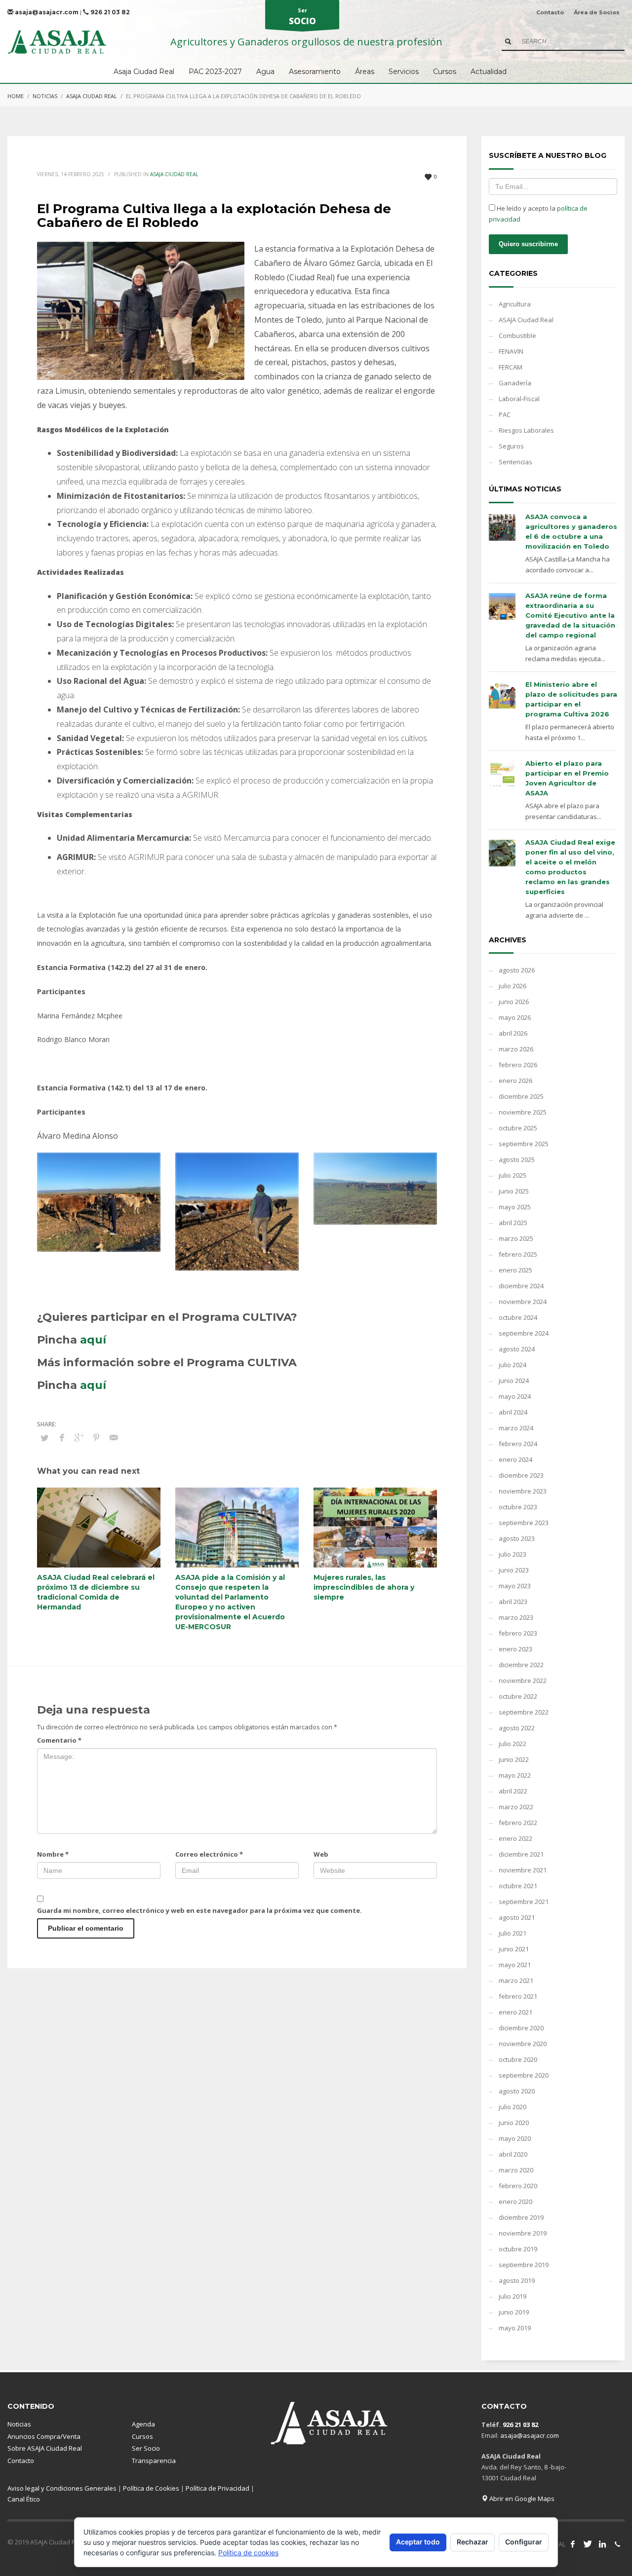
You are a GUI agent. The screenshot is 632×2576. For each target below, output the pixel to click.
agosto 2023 (517, 1538)
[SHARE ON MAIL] (114, 1437)
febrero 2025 (518, 1254)
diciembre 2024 (521, 1286)
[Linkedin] (602, 2544)
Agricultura (515, 304)
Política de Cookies (151, 2488)
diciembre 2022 (521, 1665)
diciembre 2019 (521, 2217)
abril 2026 (513, 1033)
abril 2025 (513, 1223)
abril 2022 (513, 1791)
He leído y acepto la (538, 214)
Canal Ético (24, 2499)
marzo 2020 (516, 2170)
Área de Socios (597, 12)
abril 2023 (513, 1602)
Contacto (550, 12)
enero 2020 (515, 2202)
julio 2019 (513, 2296)
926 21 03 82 (109, 12)
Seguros (511, 446)
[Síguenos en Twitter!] (588, 2544)
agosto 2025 (517, 1159)
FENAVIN (511, 351)
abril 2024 (513, 1412)
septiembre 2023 (524, 1523)
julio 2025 (513, 1175)
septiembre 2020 (524, 2075)
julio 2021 (513, 1933)
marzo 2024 (516, 1428)
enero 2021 (515, 2012)
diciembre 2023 (521, 1475)
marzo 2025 (516, 1238)
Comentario (59, 1740)
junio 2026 (514, 1002)
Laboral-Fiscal (519, 399)
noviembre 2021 (523, 1870)
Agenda (143, 2424)
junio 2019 (514, 2312)
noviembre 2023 (523, 1491)
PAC (505, 414)
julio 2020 (513, 2107)
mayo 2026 (515, 1017)
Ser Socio (146, 2448)
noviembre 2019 (523, 2233)
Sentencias (515, 462)
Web (321, 1854)
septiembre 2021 (524, 1902)
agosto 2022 (517, 1728)
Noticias (45, 96)
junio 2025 (514, 1191)
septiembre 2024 (524, 1333)
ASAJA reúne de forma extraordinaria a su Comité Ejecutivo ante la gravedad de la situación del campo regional (570, 615)
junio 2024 (514, 1381)
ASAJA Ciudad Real (92, 96)
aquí (93, 1340)
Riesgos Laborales (526, 430)
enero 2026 (515, 1081)
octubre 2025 (518, 1128)
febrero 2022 (518, 1823)
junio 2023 (514, 1570)
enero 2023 (515, 1649)
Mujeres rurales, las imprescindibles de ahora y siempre (364, 1587)
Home (16, 96)
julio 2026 (513, 986)
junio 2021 (514, 1949)
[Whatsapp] (617, 2544)
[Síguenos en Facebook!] (573, 2544)
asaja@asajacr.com (46, 12)
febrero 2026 (518, 1065)
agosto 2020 (517, 2091)
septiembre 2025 (524, 1144)
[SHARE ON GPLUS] (79, 1437)
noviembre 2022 (523, 1680)
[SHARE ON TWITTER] (44, 1438)
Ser (302, 17)
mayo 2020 (515, 2138)
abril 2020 (513, 2154)
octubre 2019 (518, 2249)
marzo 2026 (516, 1049)
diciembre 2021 (521, 1854)
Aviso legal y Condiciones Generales (62, 2488)
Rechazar (473, 2542)
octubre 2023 (518, 1507)
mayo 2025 (515, 1207)
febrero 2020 (518, 2186)
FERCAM (511, 367)
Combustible (517, 336)
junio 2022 (514, 1759)
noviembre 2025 (523, 1112)
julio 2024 (513, 1365)
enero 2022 (515, 1838)
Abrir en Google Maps (521, 2499)
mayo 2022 (515, 1775)
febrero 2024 (518, 1444)
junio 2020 (514, 2123)
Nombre (53, 1854)
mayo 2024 (515, 1396)
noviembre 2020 (523, 2044)
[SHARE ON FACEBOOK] (62, 1437)
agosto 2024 (517, 1349)
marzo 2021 (516, 1980)
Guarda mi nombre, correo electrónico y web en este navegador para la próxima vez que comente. (199, 1910)
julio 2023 (513, 1554)
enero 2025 (515, 1270)
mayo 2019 (515, 2328)
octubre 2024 (518, 1317)
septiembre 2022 (524, 1712)
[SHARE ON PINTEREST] (96, 1437)
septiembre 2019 (524, 2265)
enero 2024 (515, 1459)
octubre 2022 (518, 1696)
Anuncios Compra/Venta (44, 2436)
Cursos (142, 2436)
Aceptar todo (418, 2542)
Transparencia (154, 2461)
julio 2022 (513, 1744)
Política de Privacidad (217, 2488)
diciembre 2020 (521, 2028)
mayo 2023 (515, 1586)
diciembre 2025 (521, 1096)
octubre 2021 (518, 1886)
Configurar (524, 2542)
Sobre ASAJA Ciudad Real (45, 2448)
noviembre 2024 (523, 1302)
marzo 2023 (516, 1617)
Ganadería (515, 383)
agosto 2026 (517, 970)
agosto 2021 (517, 1917)
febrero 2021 (518, 1996)
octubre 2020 (518, 2059)
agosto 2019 (517, 2280)
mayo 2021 (515, 1965)
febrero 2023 (518, 1633)
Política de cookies (248, 2553)
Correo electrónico (209, 1854)
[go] (508, 41)
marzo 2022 (516, 1807)
